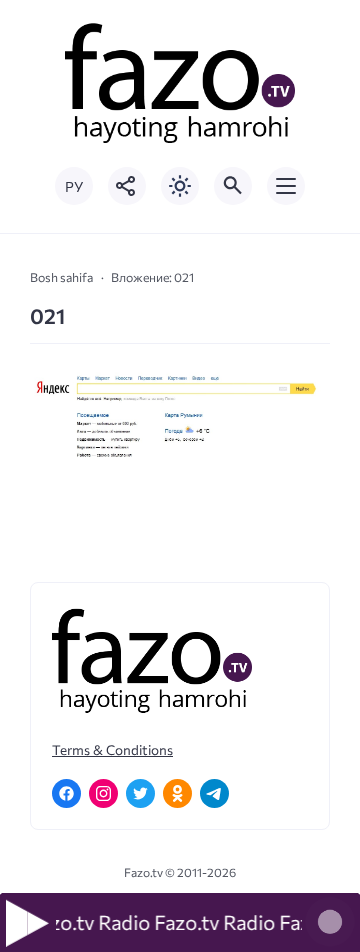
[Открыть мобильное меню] (286, 186)
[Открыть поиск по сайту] (233, 186)
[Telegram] (214, 793)
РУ (74, 186)
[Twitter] (140, 793)
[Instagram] (103, 793)
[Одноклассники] (177, 793)
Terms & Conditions (112, 749)
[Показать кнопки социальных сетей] (127, 186)
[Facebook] (66, 793)
